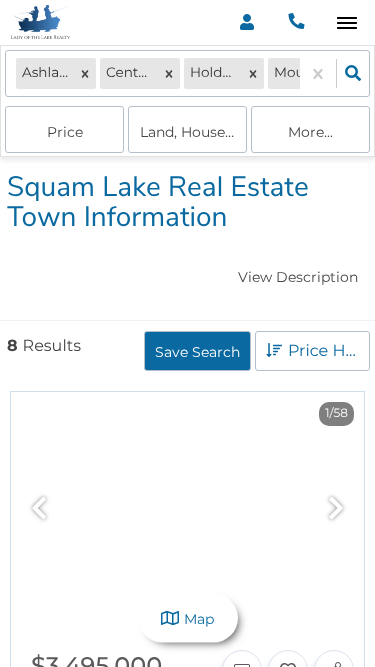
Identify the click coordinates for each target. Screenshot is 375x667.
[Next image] (336, 509)
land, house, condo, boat (193, 132)
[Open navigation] (346, 23)
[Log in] (246, 22)
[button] (85, 73)
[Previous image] (39, 509)
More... (310, 132)
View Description (298, 277)
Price (65, 132)
